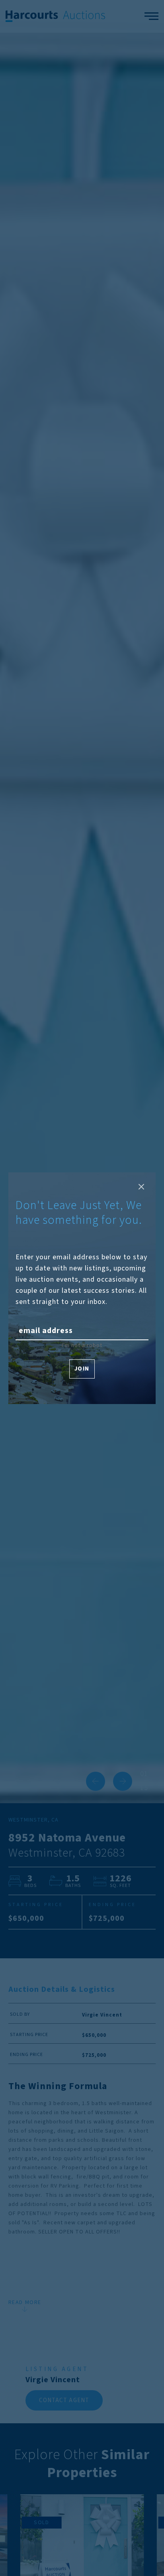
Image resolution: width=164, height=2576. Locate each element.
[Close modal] (141, 1187)
